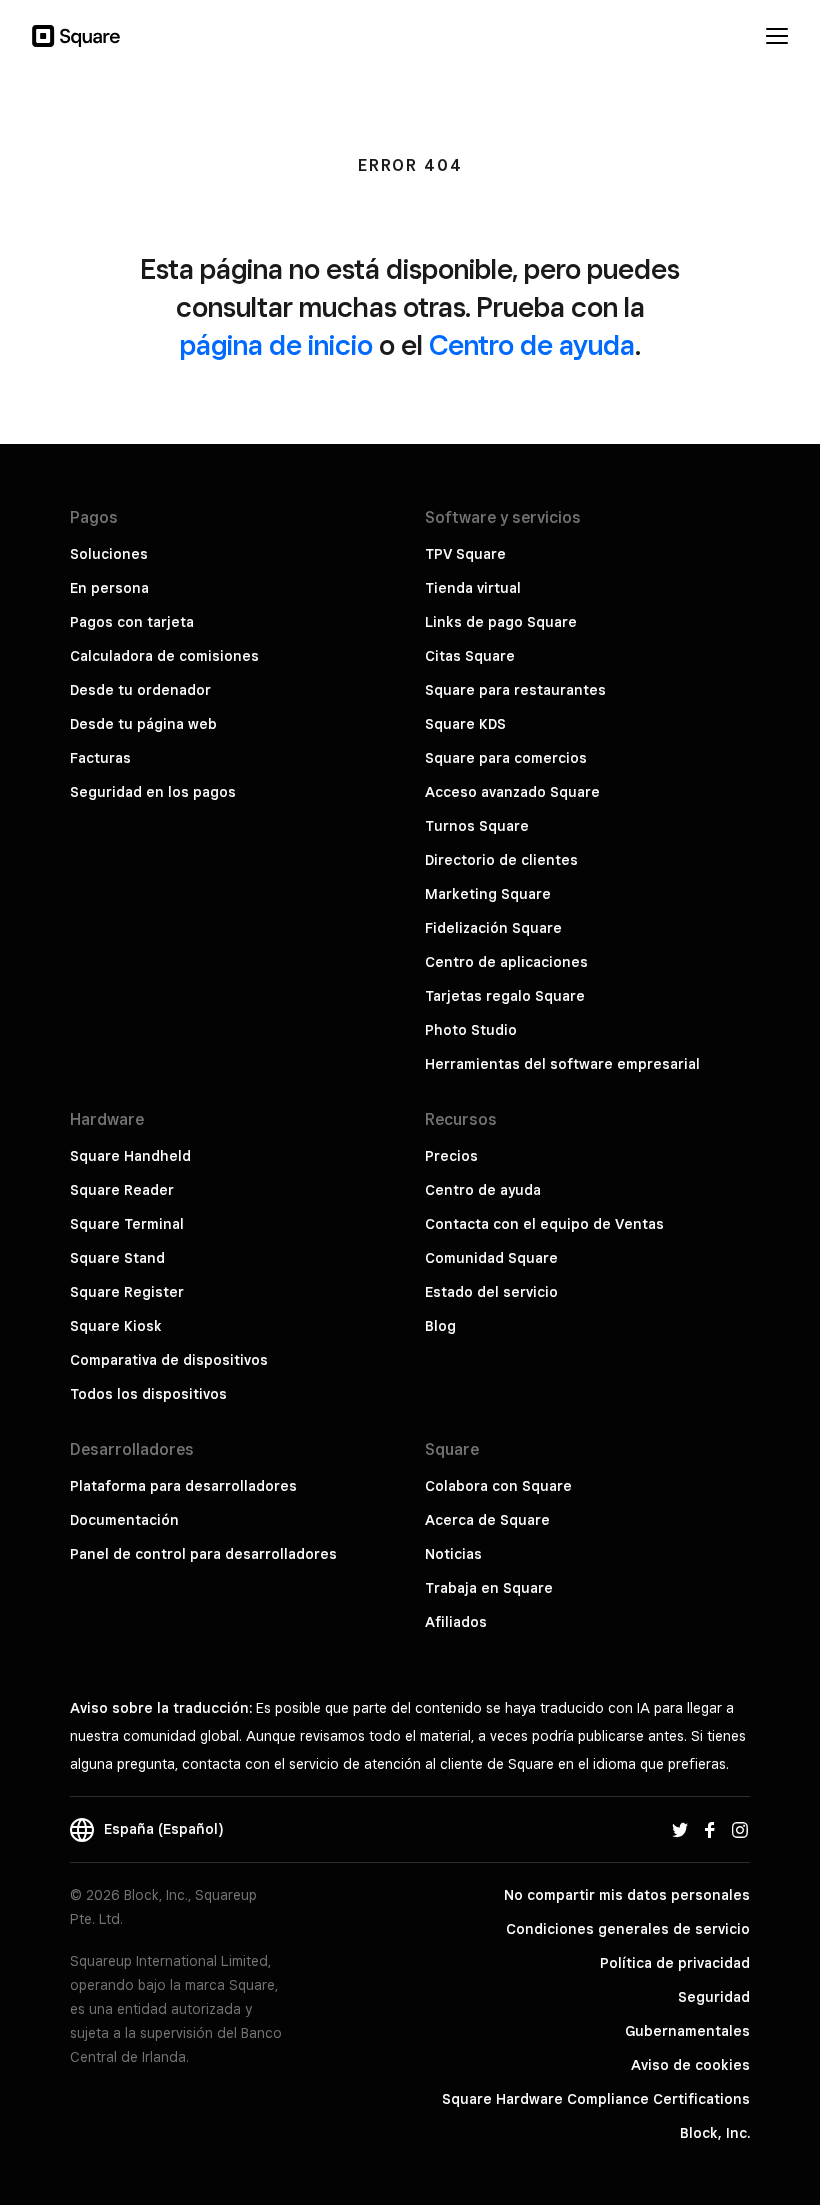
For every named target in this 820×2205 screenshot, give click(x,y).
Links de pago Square (501, 622)
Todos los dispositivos (148, 1394)
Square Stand (117, 1258)
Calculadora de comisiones (164, 656)
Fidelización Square (493, 928)
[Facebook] (710, 1829)
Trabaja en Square (489, 1588)
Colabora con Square (498, 1486)
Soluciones (109, 554)
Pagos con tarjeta (132, 622)
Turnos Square (477, 826)
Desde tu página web (143, 724)
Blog (440, 1326)
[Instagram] (740, 1829)
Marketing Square (488, 894)
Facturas (100, 758)
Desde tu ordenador (140, 690)
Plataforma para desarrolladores (183, 1486)
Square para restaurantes (515, 690)
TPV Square (465, 554)
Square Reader (122, 1190)
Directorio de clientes (501, 860)
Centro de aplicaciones (506, 962)
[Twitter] (680, 1829)
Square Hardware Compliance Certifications (596, 2099)
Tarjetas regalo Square (505, 996)
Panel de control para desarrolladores (203, 1554)
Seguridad (714, 1997)
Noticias (453, 1554)
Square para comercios (506, 758)
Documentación (124, 1520)
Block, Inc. (715, 2133)
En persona (109, 588)
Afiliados (456, 1622)
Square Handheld (130, 1156)
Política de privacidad (675, 1963)
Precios (451, 1156)
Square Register (127, 1292)
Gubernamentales (687, 2031)
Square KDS (465, 724)
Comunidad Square (491, 1258)
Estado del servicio (491, 1292)
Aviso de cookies (690, 2065)
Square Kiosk (116, 1326)
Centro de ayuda (532, 344)
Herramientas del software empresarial (562, 1064)
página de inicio (276, 344)
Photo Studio (471, 1030)
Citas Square (470, 656)
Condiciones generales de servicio (628, 1929)
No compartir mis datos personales (627, 1895)
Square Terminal (127, 1224)
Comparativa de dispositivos (169, 1360)
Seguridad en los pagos (153, 792)
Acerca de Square (487, 1520)
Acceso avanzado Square (512, 792)
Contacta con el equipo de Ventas (544, 1224)
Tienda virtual (473, 588)
